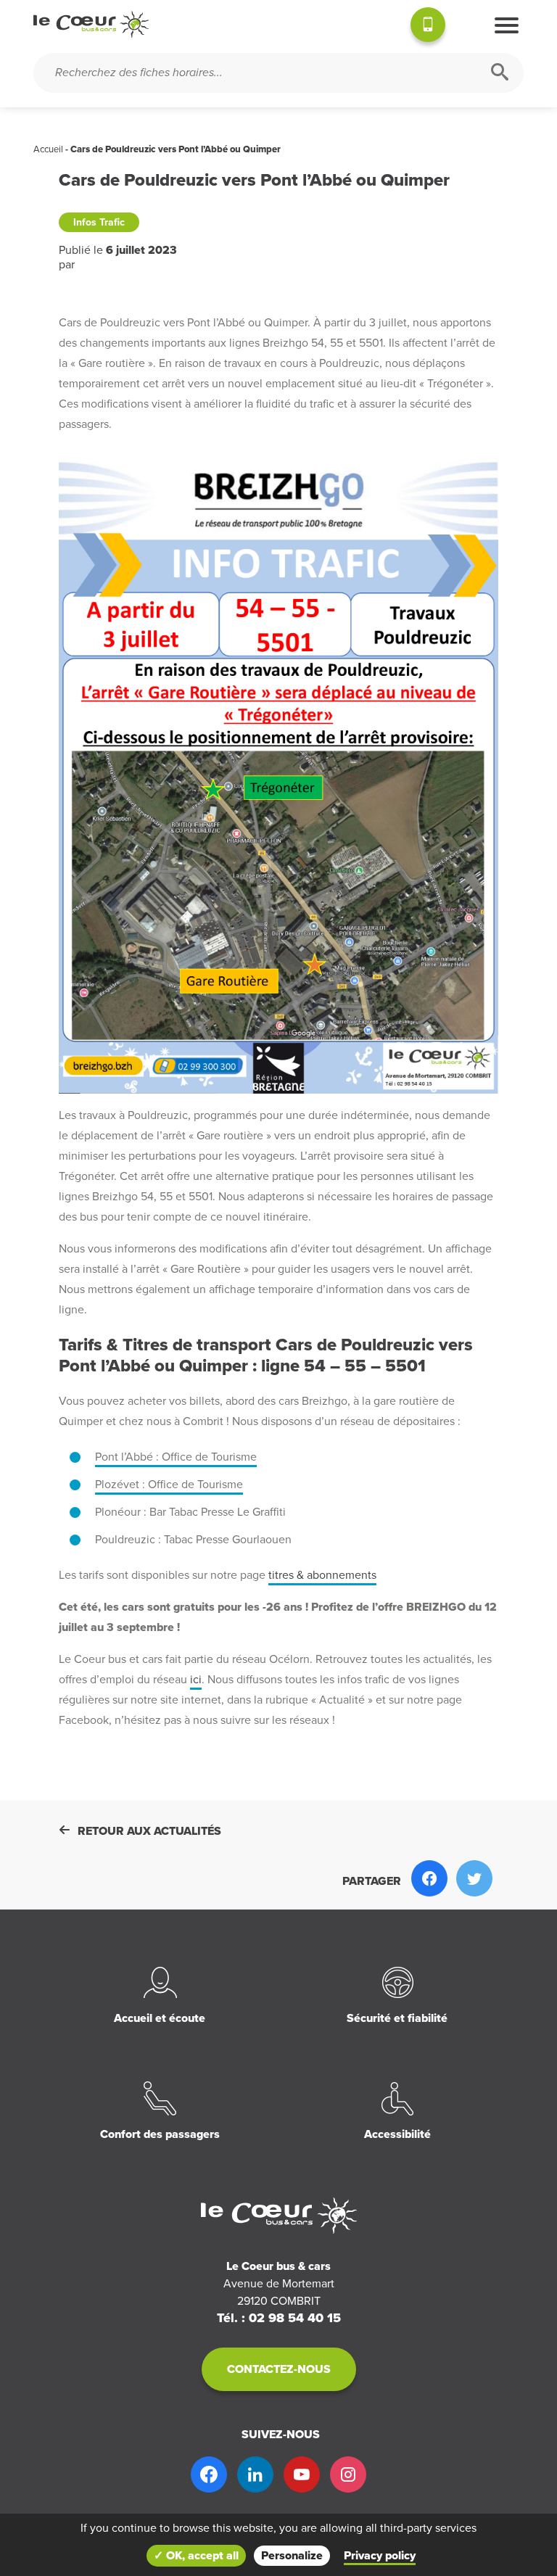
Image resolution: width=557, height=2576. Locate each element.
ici (196, 1680)
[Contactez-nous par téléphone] (428, 27)
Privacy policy (380, 2556)
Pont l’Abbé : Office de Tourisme (176, 1457)
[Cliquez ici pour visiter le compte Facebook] (209, 2474)
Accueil (48, 149)
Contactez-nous (279, 2369)
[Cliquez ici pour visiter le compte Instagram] (348, 2474)
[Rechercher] (500, 73)
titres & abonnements (322, 1575)
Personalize (292, 2556)
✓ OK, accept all (196, 2556)
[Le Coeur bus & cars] (91, 25)
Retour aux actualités (149, 1831)
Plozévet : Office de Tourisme (169, 1485)
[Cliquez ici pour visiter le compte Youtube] (302, 2474)
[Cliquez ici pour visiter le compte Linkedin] (255, 2474)
